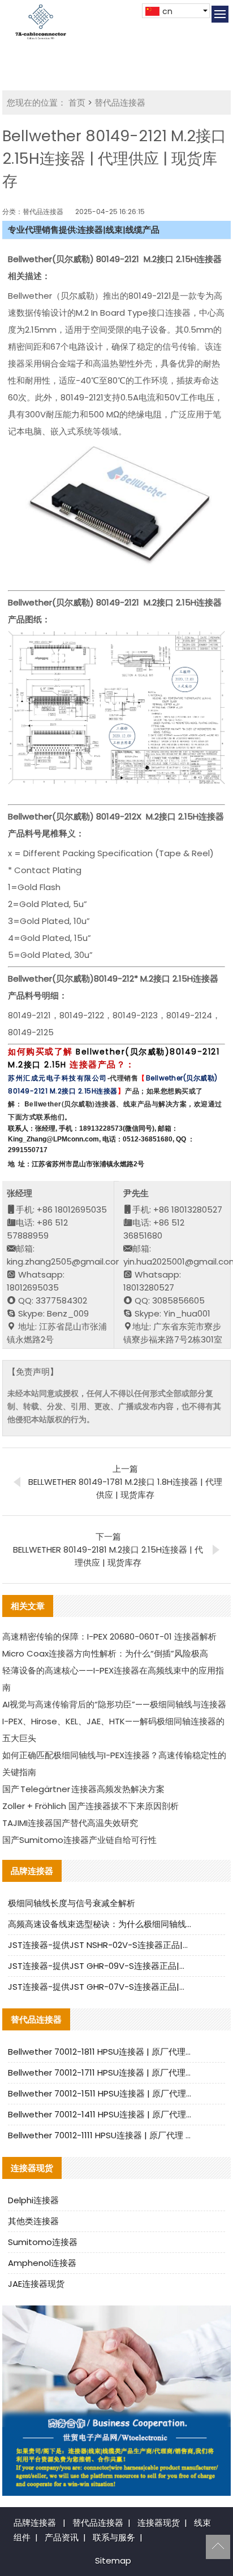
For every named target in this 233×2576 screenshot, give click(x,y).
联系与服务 (114, 2537)
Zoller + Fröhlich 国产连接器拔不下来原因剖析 (90, 1806)
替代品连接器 (120, 103)
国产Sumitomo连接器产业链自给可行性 (79, 1840)
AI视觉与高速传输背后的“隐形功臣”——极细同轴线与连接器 (114, 1704)
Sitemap (113, 2560)
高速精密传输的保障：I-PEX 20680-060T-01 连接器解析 (109, 1636)
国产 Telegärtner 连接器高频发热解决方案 (83, 1789)
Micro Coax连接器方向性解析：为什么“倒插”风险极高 (105, 1653)
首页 (77, 103)
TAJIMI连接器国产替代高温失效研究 (70, 1823)
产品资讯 (62, 2537)
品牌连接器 (35, 2523)
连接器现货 (159, 2523)
